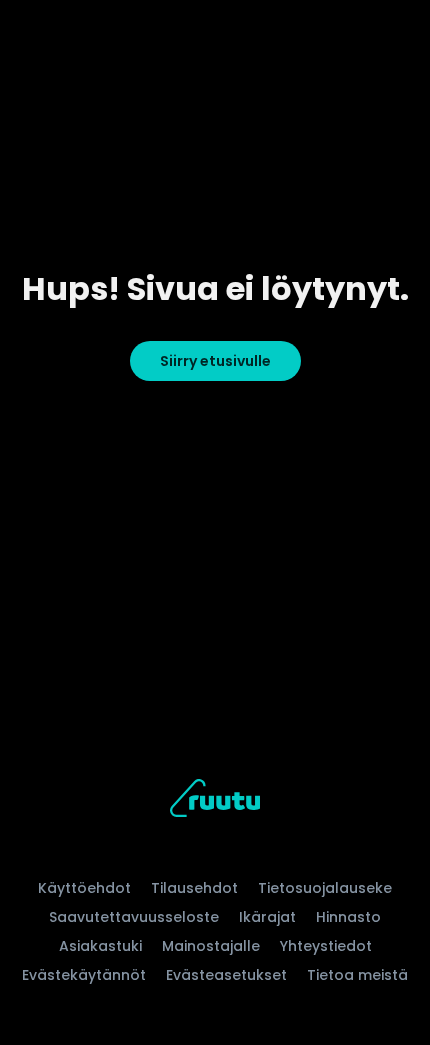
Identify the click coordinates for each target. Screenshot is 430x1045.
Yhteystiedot (326, 946)
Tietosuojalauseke (325, 888)
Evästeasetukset (226, 975)
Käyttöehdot (84, 888)
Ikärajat (267, 917)
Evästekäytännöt (84, 975)
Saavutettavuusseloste (134, 917)
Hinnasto (348, 917)
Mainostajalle (211, 946)
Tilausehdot (194, 888)
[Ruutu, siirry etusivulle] (215, 801)
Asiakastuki (100, 946)
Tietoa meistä (357, 975)
